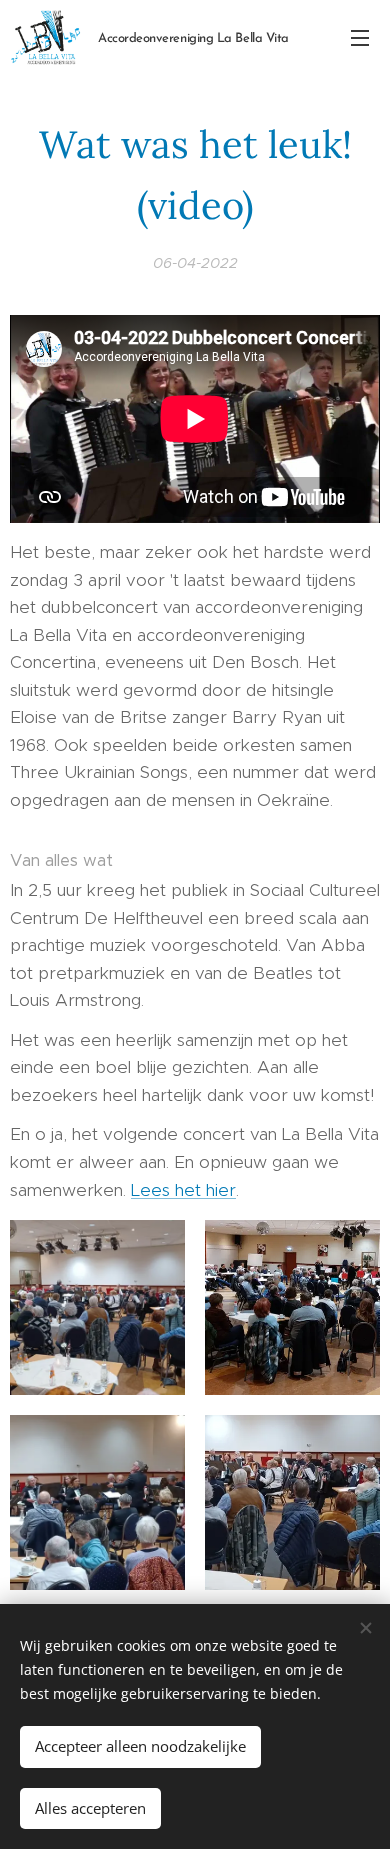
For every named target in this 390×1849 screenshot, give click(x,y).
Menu (360, 37)
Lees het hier (183, 1190)
